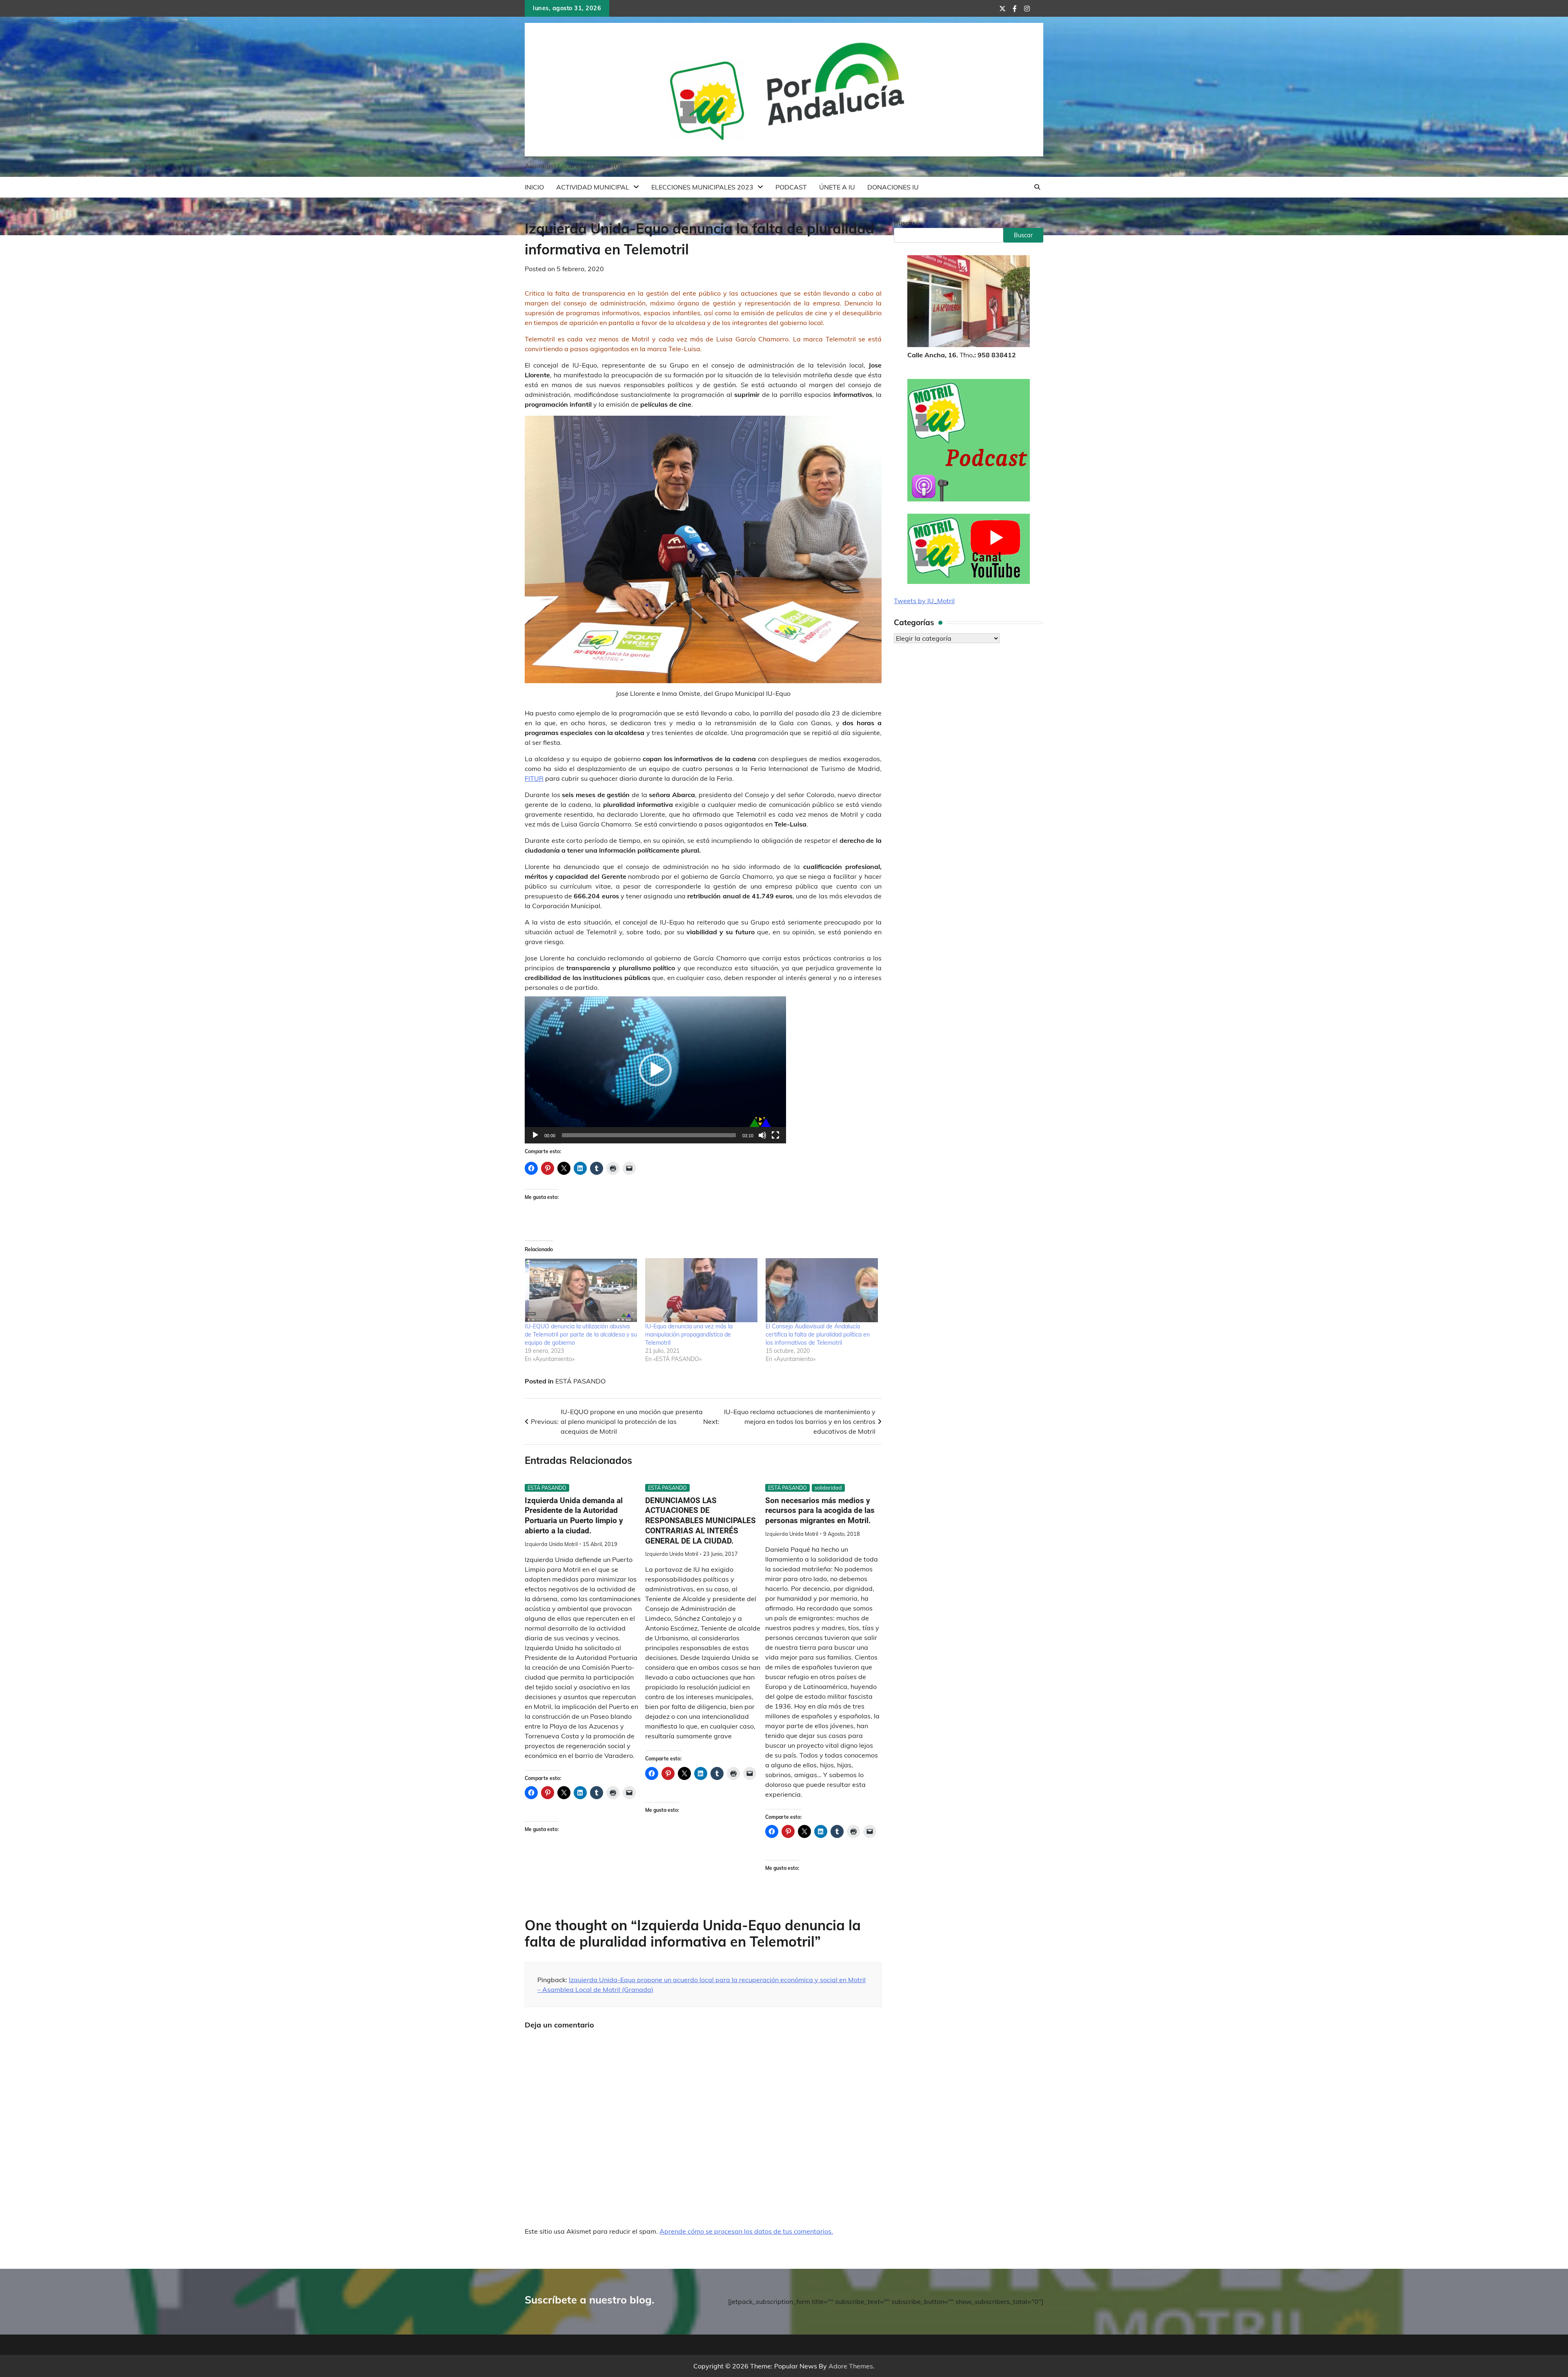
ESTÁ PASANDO (580, 1381)
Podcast (791, 187)
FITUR (534, 778)
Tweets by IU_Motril (924, 601)
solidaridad (828, 1488)
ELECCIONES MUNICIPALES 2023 (702, 187)
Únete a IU (837, 187)
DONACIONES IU (893, 187)
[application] (655, 1070)
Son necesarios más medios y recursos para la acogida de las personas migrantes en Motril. (820, 1511)
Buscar (904, 223)
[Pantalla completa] (775, 1135)
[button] (655, 1070)
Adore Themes (851, 2366)
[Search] (1037, 187)
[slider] (649, 1135)
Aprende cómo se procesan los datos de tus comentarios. (746, 2231)
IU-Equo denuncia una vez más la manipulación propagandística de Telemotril (689, 1334)
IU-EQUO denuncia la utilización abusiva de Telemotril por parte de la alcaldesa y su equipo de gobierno (581, 1334)
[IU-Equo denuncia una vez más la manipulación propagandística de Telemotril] (701, 1290)
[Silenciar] (762, 1135)
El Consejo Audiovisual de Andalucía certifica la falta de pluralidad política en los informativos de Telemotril (818, 1334)
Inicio (534, 187)
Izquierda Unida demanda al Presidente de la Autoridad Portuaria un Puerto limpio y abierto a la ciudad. (574, 1516)
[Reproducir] (535, 1135)
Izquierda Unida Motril (551, 1544)
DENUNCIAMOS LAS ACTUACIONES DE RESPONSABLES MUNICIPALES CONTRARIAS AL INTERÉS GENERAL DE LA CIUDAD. (700, 1521)
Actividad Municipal (593, 187)
